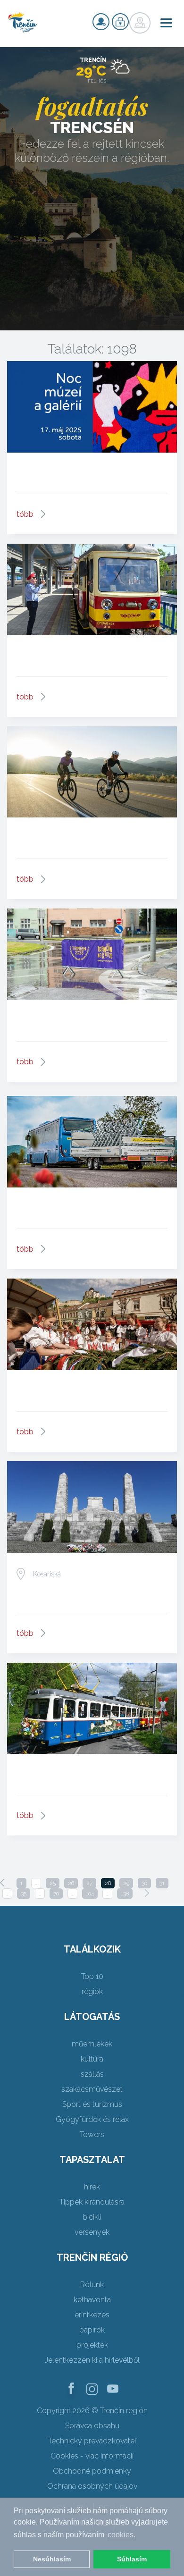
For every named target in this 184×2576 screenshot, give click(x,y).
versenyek (92, 2232)
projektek (92, 2345)
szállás (92, 2074)
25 (53, 1883)
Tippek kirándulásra (92, 2202)
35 (24, 1894)
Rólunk (92, 2285)
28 (108, 1883)
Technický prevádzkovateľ (92, 2441)
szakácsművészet (92, 2089)
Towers (92, 2134)
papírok (92, 2330)
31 (162, 1883)
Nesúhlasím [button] (52, 2559)
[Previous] (2, 1883)
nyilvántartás (101, 22)
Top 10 (92, 1976)
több (25, 514)
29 (126, 1883)
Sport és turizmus (92, 2104)
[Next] (147, 1893)
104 (90, 1894)
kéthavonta (92, 2300)
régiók (92, 1991)
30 (144, 1883)
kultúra (92, 2059)
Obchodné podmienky (92, 2471)
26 (71, 1883)
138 (125, 1894)
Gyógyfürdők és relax (92, 2119)
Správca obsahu (92, 2426)
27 (89, 1883)
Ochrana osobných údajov (92, 2486)
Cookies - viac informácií (92, 2456)
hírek (92, 2187)
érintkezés (92, 2315)
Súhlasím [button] (132, 2559)
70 (56, 1894)
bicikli (92, 2217)
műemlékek (92, 2044)
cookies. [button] (121, 2535)
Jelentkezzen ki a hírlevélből (92, 2360)
